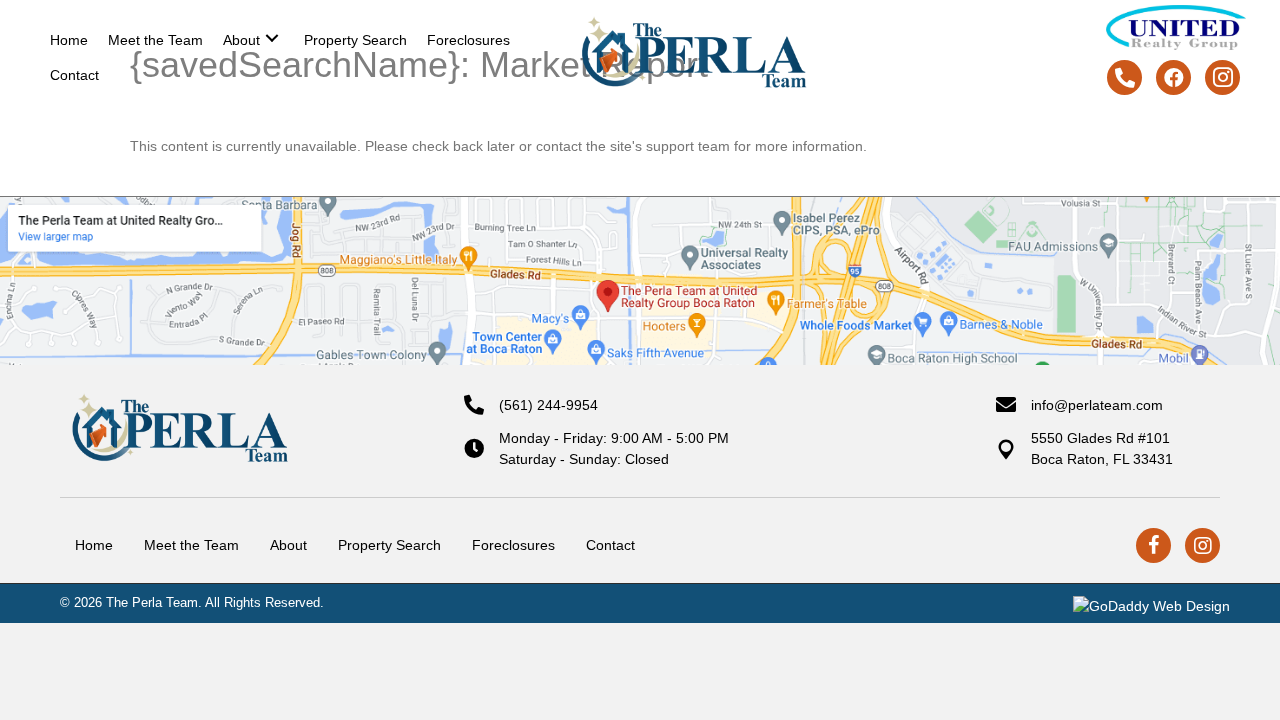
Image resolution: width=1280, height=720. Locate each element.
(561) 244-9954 (548, 405)
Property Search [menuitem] (389, 545)
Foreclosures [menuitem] (513, 545)
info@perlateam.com (1097, 405)
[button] (272, 37)
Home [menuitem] (94, 545)
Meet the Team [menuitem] (191, 545)
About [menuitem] (288, 545)
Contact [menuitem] (610, 545)
